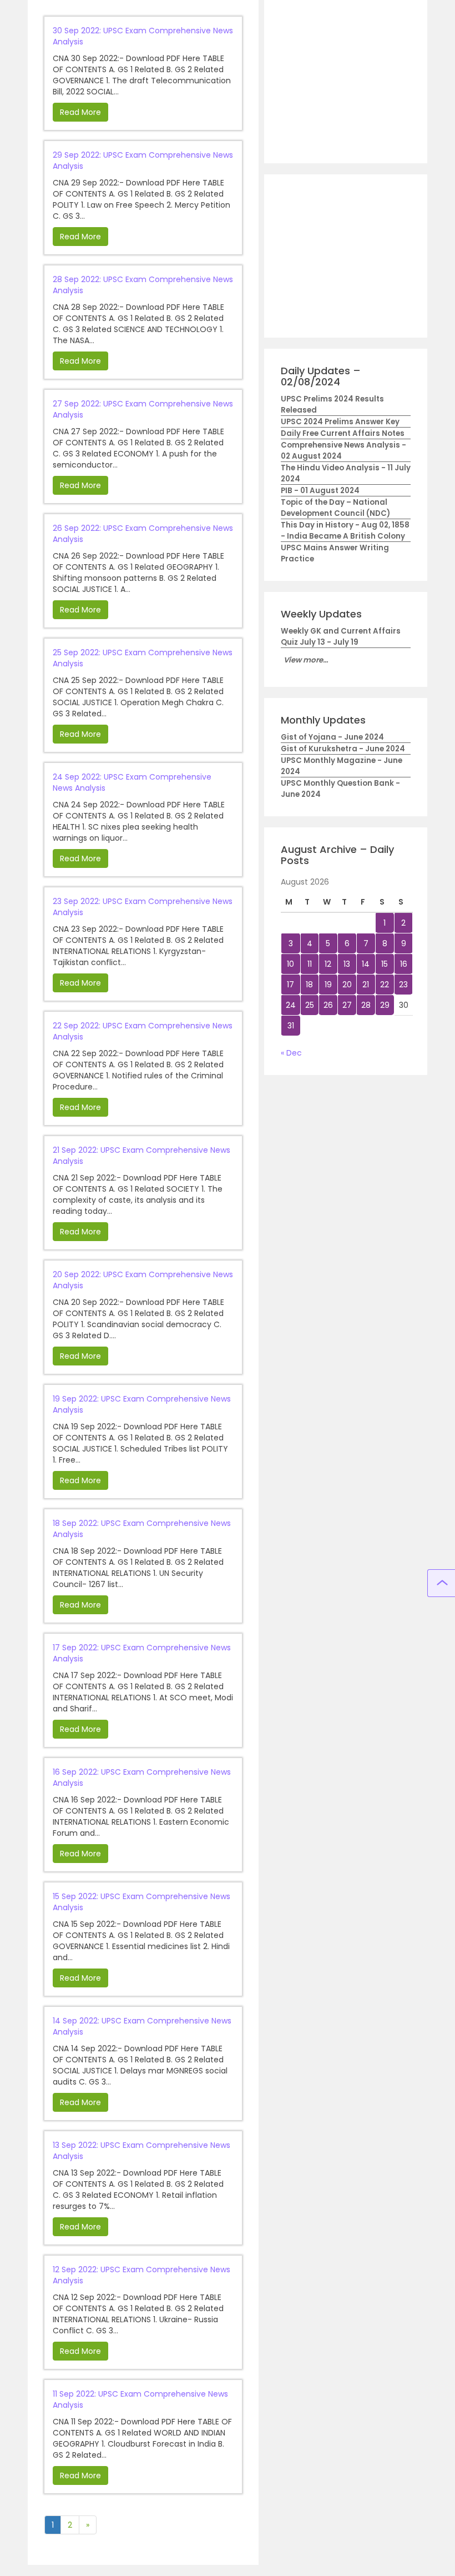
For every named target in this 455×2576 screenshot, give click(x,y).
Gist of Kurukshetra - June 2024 (343, 749)
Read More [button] (80, 112)
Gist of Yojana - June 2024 (332, 737)
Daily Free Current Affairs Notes (343, 433)
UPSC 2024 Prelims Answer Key (340, 422)
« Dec (291, 1053)
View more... (306, 660)
